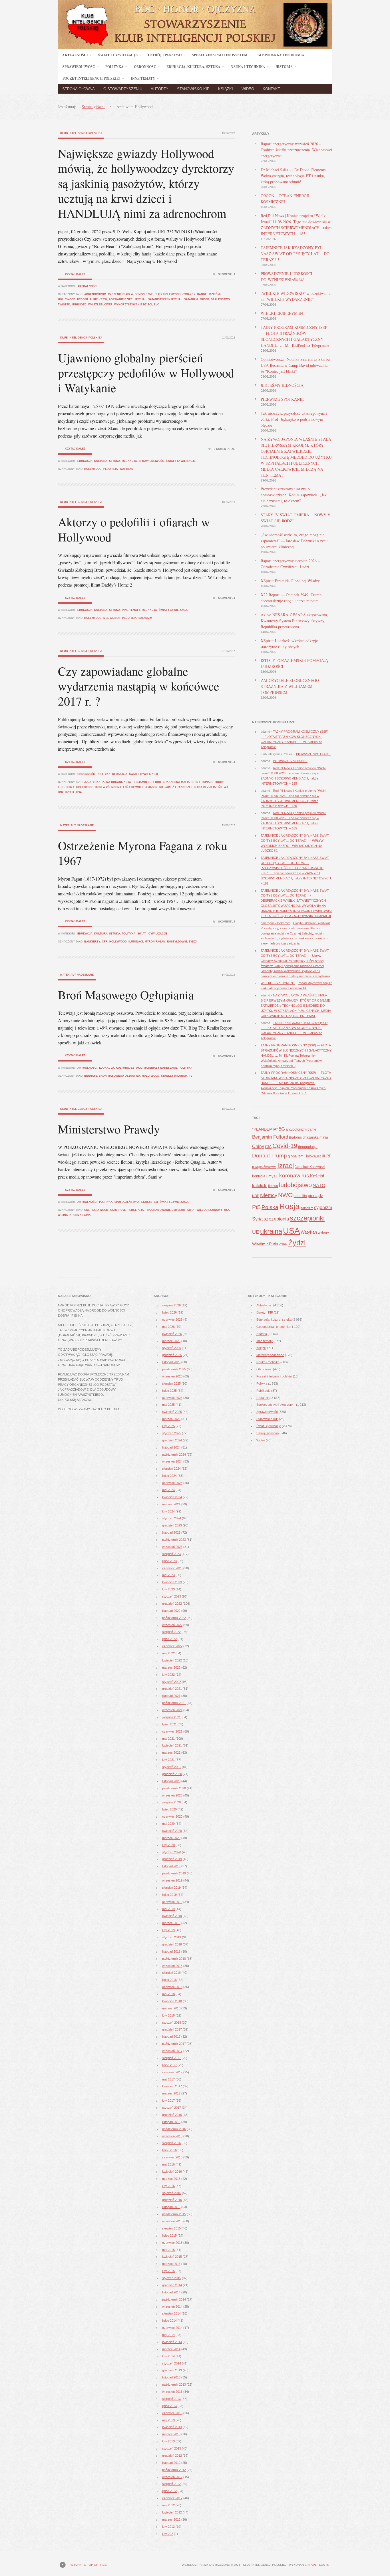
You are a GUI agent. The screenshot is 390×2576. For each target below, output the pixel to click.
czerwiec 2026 (172, 1320)
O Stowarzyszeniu (123, 89)
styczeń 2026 (172, 1348)
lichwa (273, 1186)
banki (312, 1129)
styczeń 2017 (172, 2108)
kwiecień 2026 (172, 1334)
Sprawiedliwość (151, 461)
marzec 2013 (171, 2434)
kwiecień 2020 (172, 1831)
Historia (262, 1334)
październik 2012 (174, 2470)
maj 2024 (168, 1490)
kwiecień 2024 (172, 1497)
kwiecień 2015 (172, 2257)
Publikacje (263, 1391)
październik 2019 (174, 1873)
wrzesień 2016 (172, 2136)
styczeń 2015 (172, 2278)
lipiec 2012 (169, 2491)
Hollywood (67, 299)
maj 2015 (168, 2250)
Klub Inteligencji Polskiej (81, 133)
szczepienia (276, 1219)
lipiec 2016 (169, 2150)
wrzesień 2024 (172, 1461)
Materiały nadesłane (77, 825)
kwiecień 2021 (172, 1745)
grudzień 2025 (172, 1355)
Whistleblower (100, 305)
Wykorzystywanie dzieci (133, 305)
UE (256, 1232)
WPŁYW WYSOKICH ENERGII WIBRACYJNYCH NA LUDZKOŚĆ (292, 846)
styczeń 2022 (172, 1682)
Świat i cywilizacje (181, 461)
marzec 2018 (171, 2008)
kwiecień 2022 (172, 1660)
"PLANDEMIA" (265, 1129)
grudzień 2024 (172, 1440)
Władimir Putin (265, 1244)
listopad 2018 (171, 1951)
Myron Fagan (155, 942)
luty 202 (168, 2534)
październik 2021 (174, 1703)
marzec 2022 (171, 1667)
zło (157, 305)
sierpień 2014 (171, 2313)
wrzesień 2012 (172, 2477)
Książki (226, 89)
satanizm (191, 299)
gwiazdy (189, 294)
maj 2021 (168, 1739)
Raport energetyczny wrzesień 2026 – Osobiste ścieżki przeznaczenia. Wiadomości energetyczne (296, 150)
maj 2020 (168, 1824)
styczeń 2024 (172, 1518)
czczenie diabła (120, 294)
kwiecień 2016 (172, 2172)
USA (79, 792)
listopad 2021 (171, 1696)
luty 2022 (168, 1675)
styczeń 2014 (172, 2363)
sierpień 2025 (171, 1383)
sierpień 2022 (171, 1632)
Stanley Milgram (174, 1076)
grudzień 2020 (172, 1774)
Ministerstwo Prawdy (109, 1129)
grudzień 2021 (172, 1689)
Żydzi (193, 942)
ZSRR (283, 1244)
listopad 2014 (171, 2292)
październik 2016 (174, 2129)
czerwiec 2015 (172, 2243)
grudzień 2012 (172, 2456)
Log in (324, 2565)
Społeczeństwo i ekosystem (136, 1202)
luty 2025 (168, 1426)
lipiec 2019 (169, 1895)
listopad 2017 (171, 2037)
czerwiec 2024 (172, 1483)
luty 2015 (168, 2271)
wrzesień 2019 (172, 1880)
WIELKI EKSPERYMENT (283, 313)
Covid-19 (285, 1146)
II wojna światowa (264, 1167)
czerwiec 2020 (172, 1816)
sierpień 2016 (171, 2143)
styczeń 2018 (172, 2023)
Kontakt (271, 89)
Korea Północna (108, 787)
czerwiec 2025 (172, 1398)
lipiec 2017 (169, 2065)
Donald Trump (213, 782)
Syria (257, 1219)
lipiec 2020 (169, 1809)
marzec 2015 (171, 2264)
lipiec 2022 (169, 1639)
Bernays (91, 1076)
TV (191, 1076)
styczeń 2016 (172, 2193)
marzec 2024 (171, 1504)
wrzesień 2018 (172, 1966)
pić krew (100, 299)
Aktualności (87, 286)
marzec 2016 (171, 2179)
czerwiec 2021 (172, 1731)
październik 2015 (174, 2214)
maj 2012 (168, 2505)
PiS (256, 1207)
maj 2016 (168, 2164)
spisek (204, 299)
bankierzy (92, 942)
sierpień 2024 (171, 1469)
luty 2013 (168, 2441)
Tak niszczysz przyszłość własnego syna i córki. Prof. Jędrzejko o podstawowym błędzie (294, 419)
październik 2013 (174, 2384)
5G (282, 1129)
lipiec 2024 (169, 1476)
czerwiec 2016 (172, 2157)
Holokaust (313, 1156)
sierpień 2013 (171, 2399)
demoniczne (144, 294)
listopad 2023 (171, 1532)
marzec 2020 (171, 1838)
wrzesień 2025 (172, 1376)
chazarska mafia (176, 782)
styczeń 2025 (172, 1433)
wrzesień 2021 (172, 1710)
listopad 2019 (171, 1866)
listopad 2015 (171, 2207)
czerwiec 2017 (172, 2072)
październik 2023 (174, 1540)
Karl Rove (118, 1210)
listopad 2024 (171, 1447)
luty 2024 (168, 1511)
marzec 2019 (171, 1923)
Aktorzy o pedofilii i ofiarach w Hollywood (134, 529)
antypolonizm (296, 1129)
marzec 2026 (171, 1341)
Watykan (126, 469)
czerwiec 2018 (172, 1987)
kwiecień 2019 (172, 1916)
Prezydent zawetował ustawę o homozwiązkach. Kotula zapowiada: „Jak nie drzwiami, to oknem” (294, 495)
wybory (323, 1232)
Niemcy (269, 1195)
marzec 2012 (171, 2519)
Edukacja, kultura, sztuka (99, 461)
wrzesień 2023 (172, 1547)
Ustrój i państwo (268, 1433)
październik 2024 (174, 1455)
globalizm (296, 1156)
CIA (87, 1210)
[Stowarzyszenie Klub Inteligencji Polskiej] (195, 48)
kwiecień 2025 (172, 1412)
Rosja (70, 792)
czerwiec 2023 (172, 1568)
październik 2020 (174, 1788)
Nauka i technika (268, 1362)
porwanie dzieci (121, 299)
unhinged (79, 305)
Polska (270, 1207)
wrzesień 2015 (172, 2221)
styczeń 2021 (172, 1767)
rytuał (141, 299)
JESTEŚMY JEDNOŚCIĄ (282, 385)
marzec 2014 (171, 2349)
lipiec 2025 (169, 1391)
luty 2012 (168, 2527)
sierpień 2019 (171, 1888)
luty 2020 (168, 1845)
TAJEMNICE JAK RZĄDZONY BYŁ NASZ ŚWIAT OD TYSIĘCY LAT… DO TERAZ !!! (295, 254)
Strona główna (79, 89)
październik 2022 (174, 1618)
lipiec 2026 (169, 1312)
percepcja (136, 1210)
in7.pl (312, 2565)
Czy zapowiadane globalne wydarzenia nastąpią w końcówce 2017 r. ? (139, 686)
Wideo (248, 89)
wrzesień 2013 (172, 2392)
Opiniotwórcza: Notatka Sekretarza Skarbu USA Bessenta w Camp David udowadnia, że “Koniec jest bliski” (295, 365)
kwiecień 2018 (172, 2001)
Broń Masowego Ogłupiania (126, 995)
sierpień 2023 (171, 1554)
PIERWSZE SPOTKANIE (282, 399)
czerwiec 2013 (172, 2413)
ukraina (271, 1231)
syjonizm (323, 1207)
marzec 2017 (171, 2093)
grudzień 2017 (172, 2029)
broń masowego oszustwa (119, 1076)
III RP (327, 1156)
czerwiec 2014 (172, 2328)
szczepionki (307, 1218)
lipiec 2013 (169, 2406)
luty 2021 (168, 1760)
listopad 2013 (171, 2377)
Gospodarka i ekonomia (273, 1327)
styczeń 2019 (172, 1937)
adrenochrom (95, 294)
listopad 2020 (171, 1781)
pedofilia (84, 299)
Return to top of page (88, 2565)
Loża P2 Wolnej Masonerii (143, 787)
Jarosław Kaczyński (310, 1167)
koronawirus (294, 1175)
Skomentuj (227, 274)
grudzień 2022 (172, 1604)
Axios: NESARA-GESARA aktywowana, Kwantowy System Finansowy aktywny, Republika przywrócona (294, 621)
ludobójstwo (295, 1185)
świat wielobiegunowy (205, 1210)
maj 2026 (168, 1327)
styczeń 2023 (172, 1596)
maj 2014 (168, 2335)
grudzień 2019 (172, 1859)
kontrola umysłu (265, 1176)
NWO (285, 1195)
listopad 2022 (171, 1611)
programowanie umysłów (166, 1210)
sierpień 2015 (171, 2228)
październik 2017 (174, 2044)
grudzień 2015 (172, 2200)
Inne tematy (131, 610)
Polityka (104, 774)
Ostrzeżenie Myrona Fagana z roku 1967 (143, 853)
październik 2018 (174, 1959)
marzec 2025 (171, 1419)
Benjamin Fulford (147, 782)
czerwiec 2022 (172, 1646)
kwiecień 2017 (172, 2086)
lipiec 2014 (169, 2321)
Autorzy (160, 89)
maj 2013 (168, 2420)
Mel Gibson (112, 618)
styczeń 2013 (172, 2448)
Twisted (64, 305)
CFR (105, 942)
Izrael (286, 1166)
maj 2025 (168, 1405)
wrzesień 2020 (172, 1795)
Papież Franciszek (179, 787)
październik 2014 (174, 2299)
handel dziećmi (209, 294)
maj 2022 (168, 1653)
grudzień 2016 (172, 2115)
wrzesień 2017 (172, 2051)
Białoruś (295, 1137)
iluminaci (136, 942)
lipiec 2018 (169, 1980)
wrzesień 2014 (172, 2307)
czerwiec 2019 (172, 1902)
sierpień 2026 (171, 1305)
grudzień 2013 (172, 2370)
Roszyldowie (177, 942)
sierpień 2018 (171, 1973)
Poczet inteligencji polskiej (274, 1376)
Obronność (86, 774)
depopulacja (308, 1147)
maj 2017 (168, 2079)
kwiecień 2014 (172, 2342)
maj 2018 (168, 1994)
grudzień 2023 (172, 1525)
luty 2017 (168, 2100)
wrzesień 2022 (172, 1625)
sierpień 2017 (171, 2058)
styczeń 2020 (172, 1852)
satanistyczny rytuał (165, 299)
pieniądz (315, 1196)
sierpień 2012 (171, 2484)
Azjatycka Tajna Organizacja (108, 782)
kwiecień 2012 (172, 2512)
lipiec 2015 (169, 2235)
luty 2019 (168, 1930)
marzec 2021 (171, 1753)
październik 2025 (174, 1369)
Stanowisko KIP (193, 89)
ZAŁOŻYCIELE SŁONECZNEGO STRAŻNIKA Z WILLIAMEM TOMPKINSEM (290, 686)
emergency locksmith (276, 923)
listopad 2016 (171, 2122)
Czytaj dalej (75, 274)
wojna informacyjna (74, 1215)
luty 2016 (168, 2186)
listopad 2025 (171, 1362)
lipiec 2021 (169, 1724)
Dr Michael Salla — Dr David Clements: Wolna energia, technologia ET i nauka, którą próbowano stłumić (294, 176)
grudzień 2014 (172, 2285)
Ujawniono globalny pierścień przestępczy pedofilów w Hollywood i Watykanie (146, 373)
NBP (256, 1196)
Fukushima (66, 787)
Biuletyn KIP (265, 1312)
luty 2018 (168, 2015)
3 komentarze (224, 449)
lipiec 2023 (169, 1561)
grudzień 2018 (172, 1944)
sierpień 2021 (171, 1717)
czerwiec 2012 (172, 2498)
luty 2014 (168, 2356)
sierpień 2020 (171, 1802)
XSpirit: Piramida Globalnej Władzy (290, 581)
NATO (319, 1186)
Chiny (196, 782)
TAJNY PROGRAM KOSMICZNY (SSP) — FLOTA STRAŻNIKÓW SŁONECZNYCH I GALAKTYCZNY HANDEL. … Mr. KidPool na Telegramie (296, 1050)
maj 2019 (168, 1909)
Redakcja (129, 461)
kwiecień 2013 (172, 2427)
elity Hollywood (168, 294)
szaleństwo (220, 299)
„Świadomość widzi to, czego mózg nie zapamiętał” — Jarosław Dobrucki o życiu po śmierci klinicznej (295, 541)
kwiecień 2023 (172, 1582)
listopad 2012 (171, 2463)
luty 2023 (168, 1589)
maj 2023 (168, 1575)
